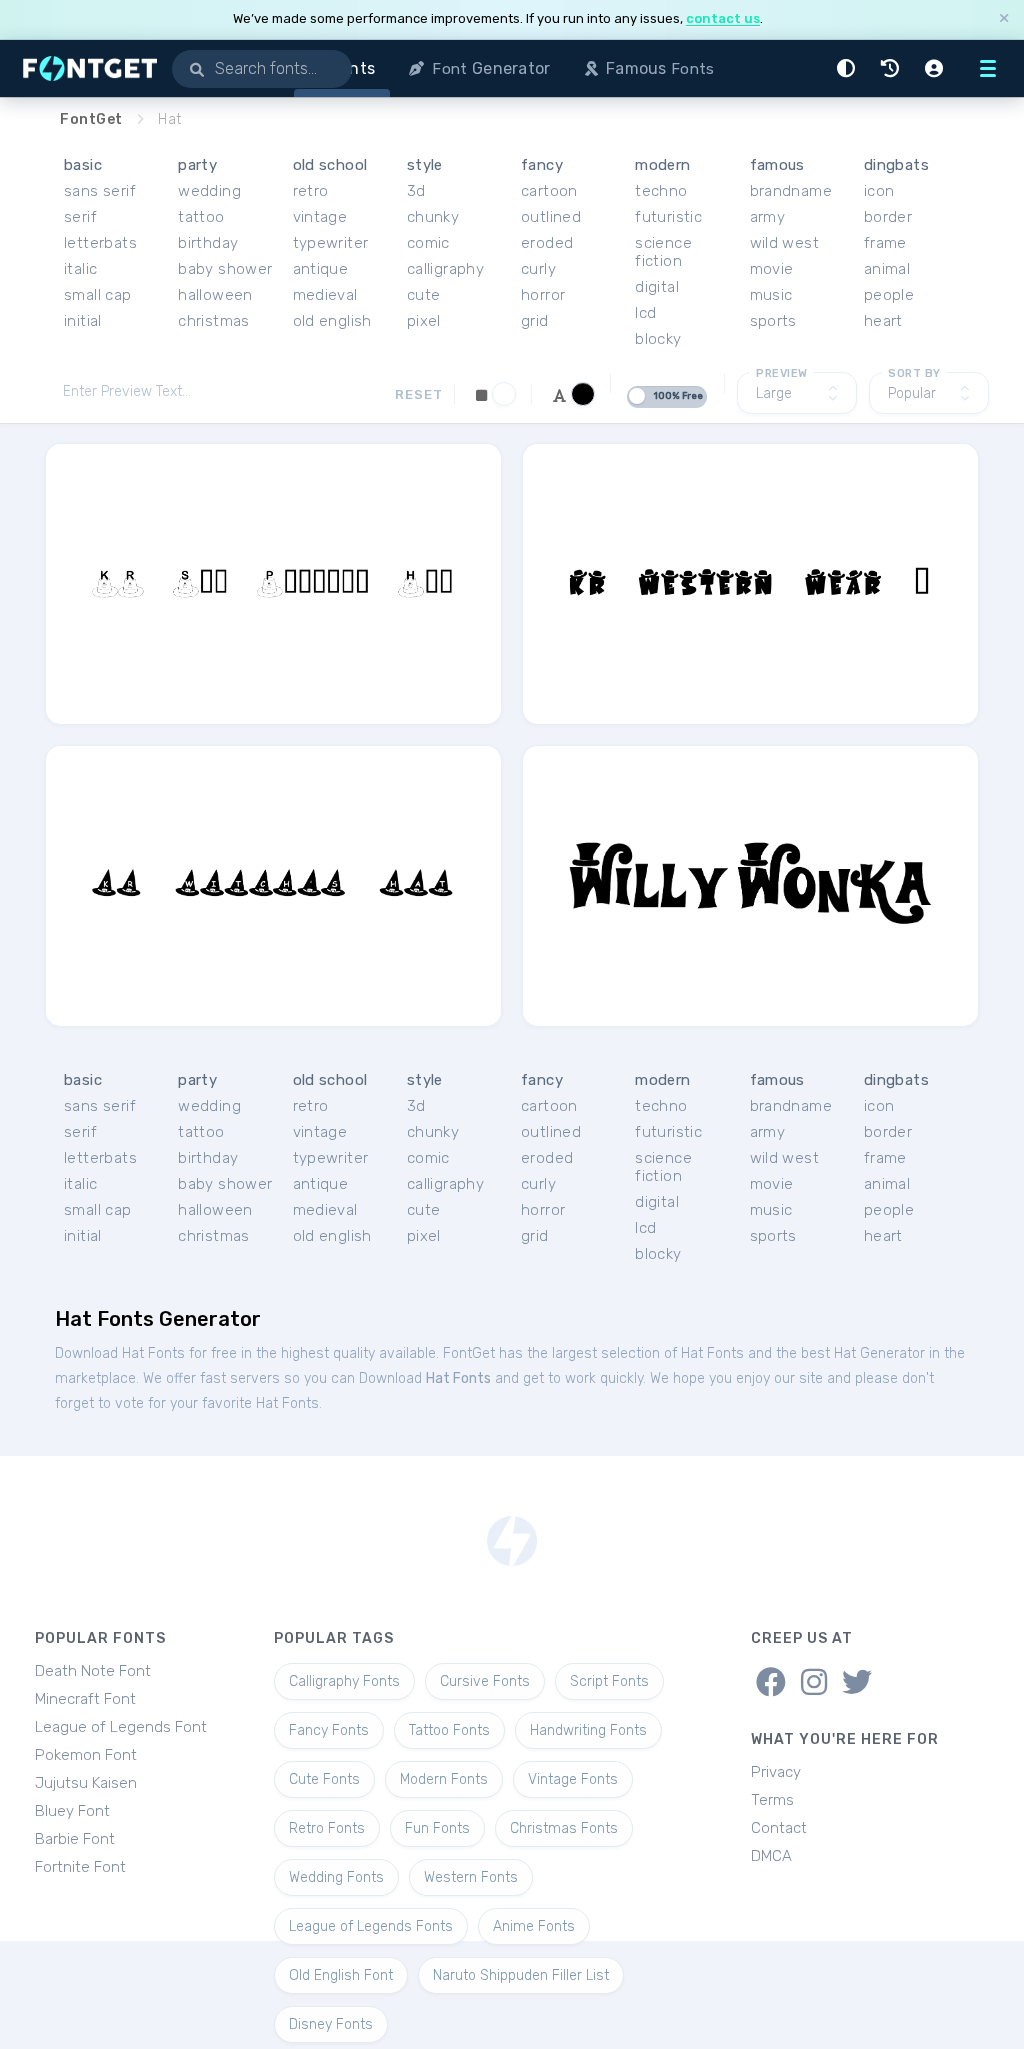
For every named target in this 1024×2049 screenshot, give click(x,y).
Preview (782, 373)
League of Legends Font (121, 1727)
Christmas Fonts (564, 1828)
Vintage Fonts (573, 1779)
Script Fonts (609, 1681)
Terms (772, 1800)
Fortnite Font (80, 1867)
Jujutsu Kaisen (86, 1783)
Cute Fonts (324, 1779)
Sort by (914, 373)
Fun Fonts (437, 1828)
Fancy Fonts (329, 1730)
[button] (849, 68)
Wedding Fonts (336, 1877)
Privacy (776, 1772)
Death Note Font (93, 1671)
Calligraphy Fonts (344, 1681)
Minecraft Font (85, 1699)
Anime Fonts (534, 1926)
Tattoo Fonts (449, 1730)
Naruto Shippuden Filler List (521, 1975)
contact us (723, 18)
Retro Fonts (327, 1828)
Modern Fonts (444, 1779)
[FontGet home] (86, 68)
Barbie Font (75, 1839)
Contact (779, 1828)
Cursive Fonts (485, 1681)
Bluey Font (72, 1811)
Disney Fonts (331, 2024)
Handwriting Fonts (588, 1730)
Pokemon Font (86, 1755)
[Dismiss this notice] (1004, 19)
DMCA (771, 1856)
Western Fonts (471, 1877)
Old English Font (341, 1975)
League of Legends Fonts (371, 1926)
